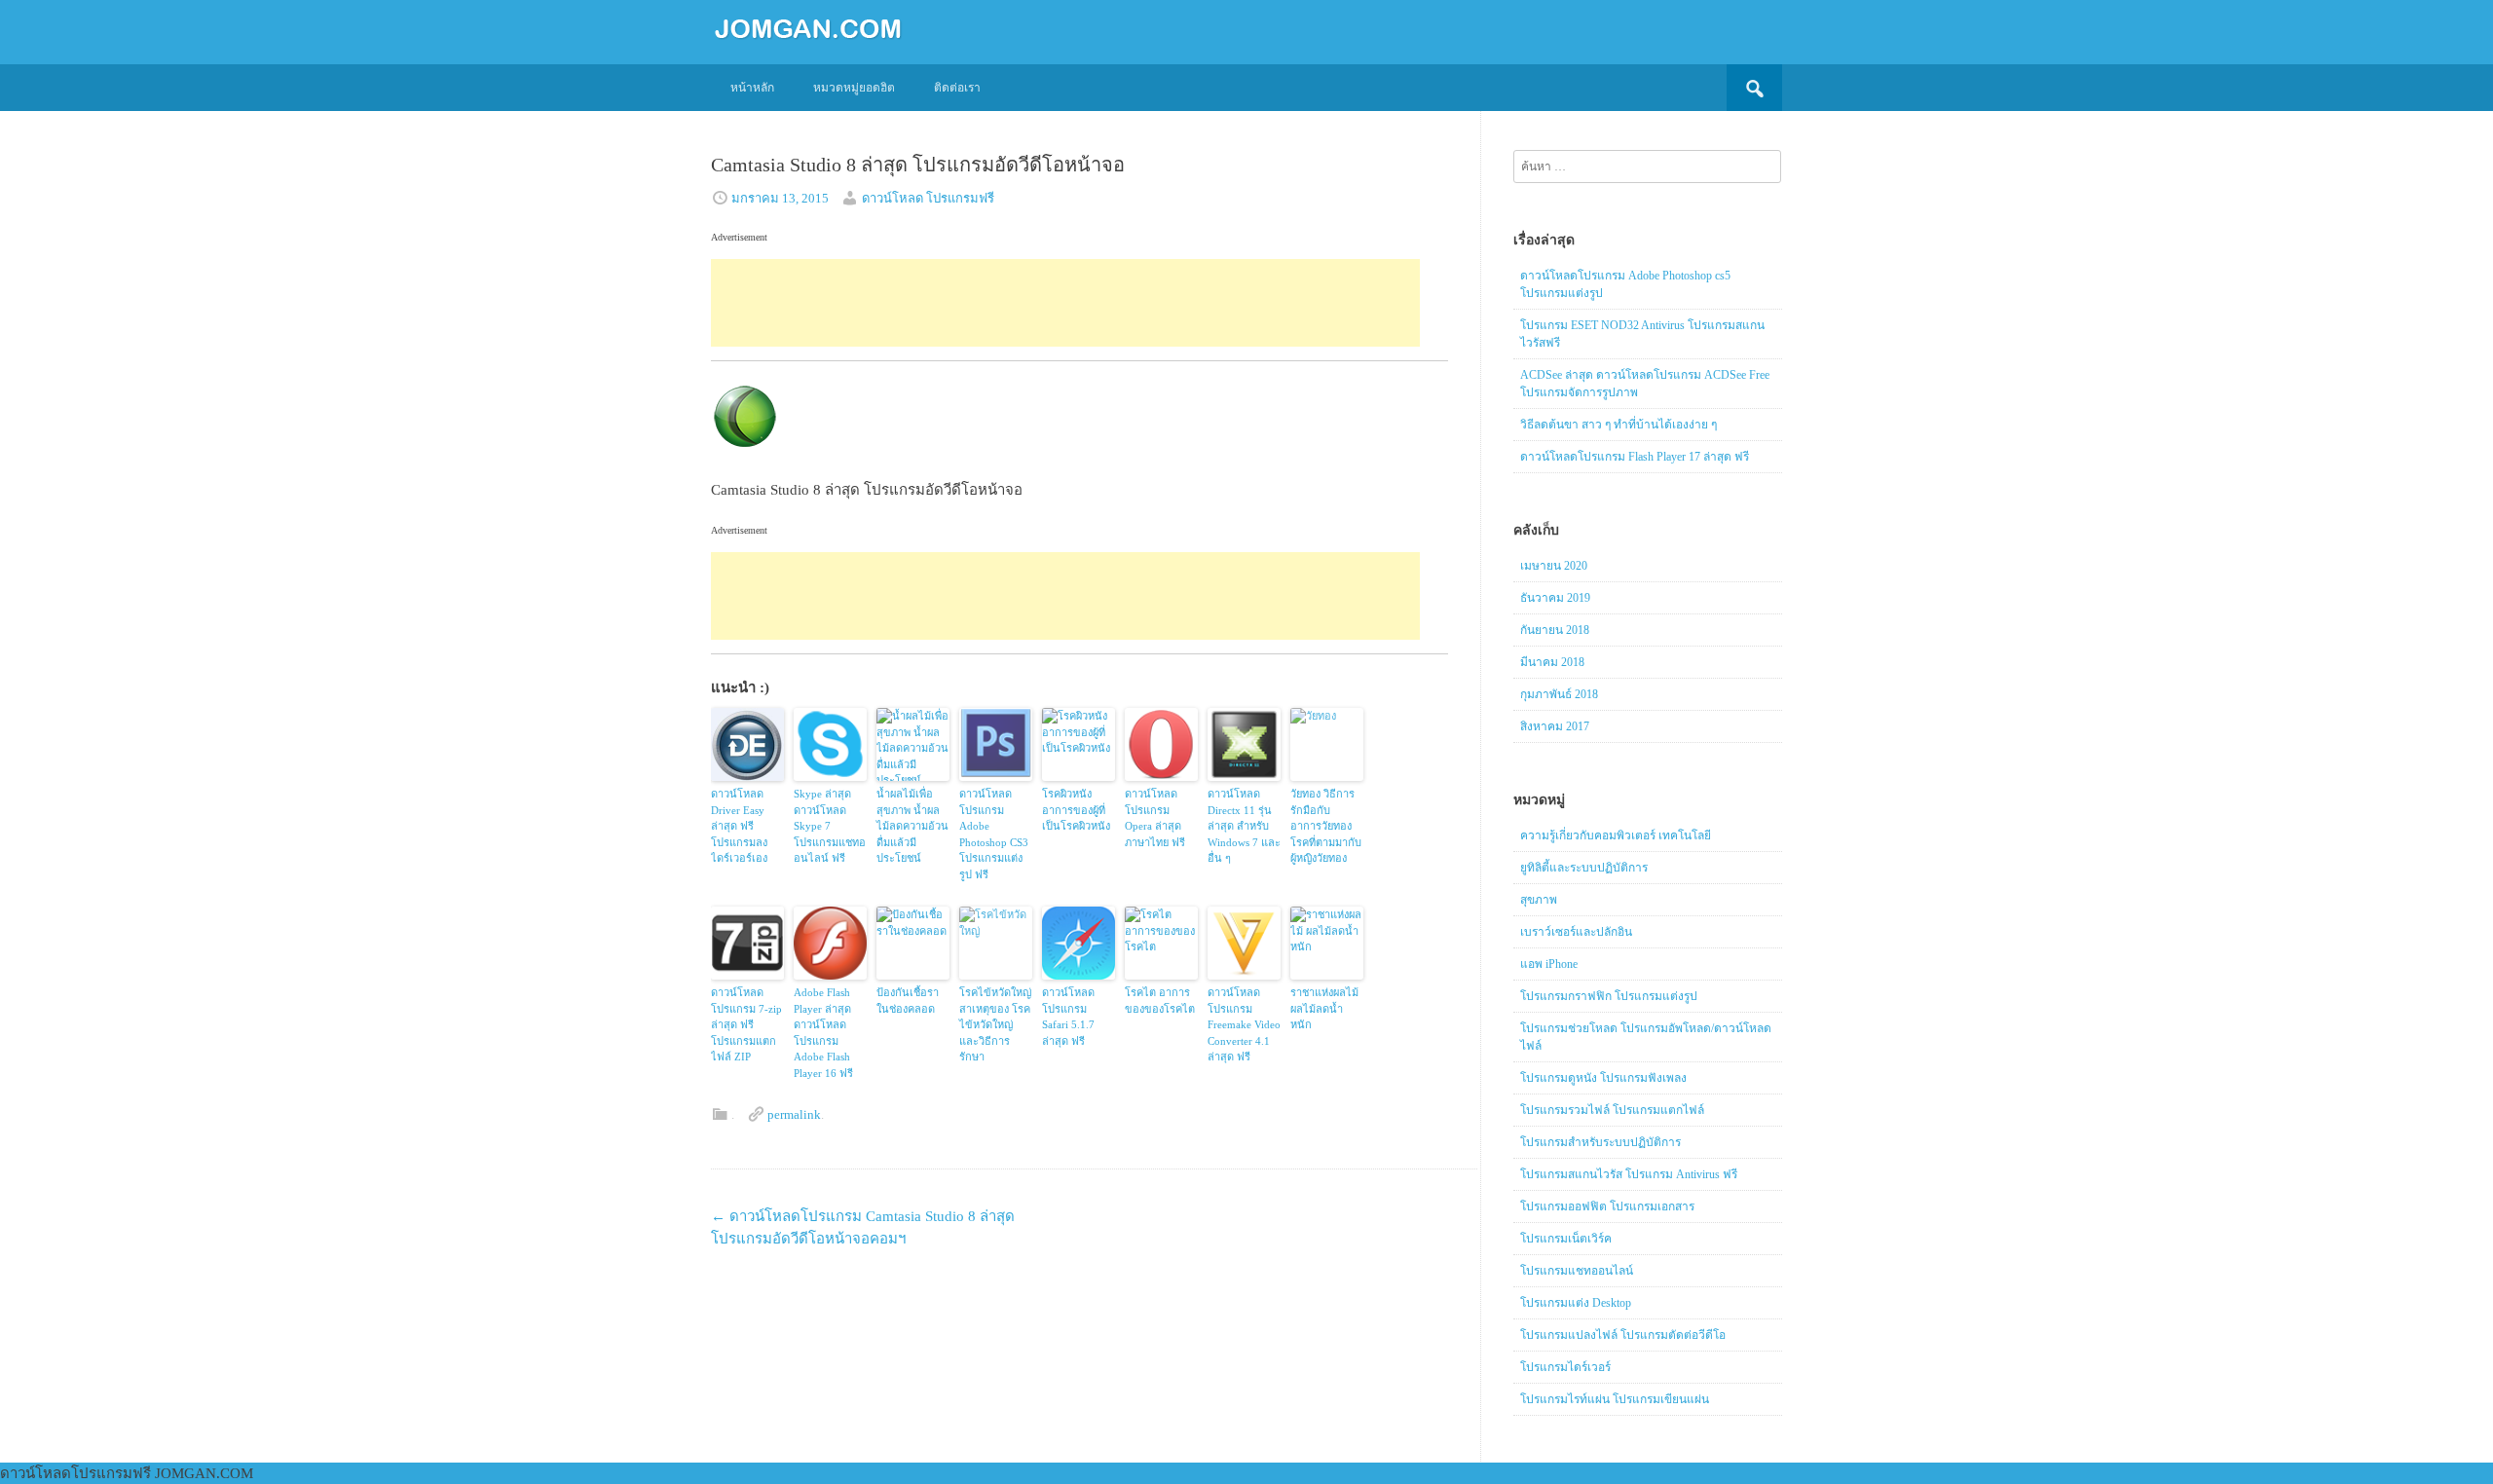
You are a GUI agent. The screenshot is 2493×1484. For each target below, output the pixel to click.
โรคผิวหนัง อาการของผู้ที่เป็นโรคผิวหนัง (1076, 810)
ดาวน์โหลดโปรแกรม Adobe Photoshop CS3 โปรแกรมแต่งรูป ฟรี (994, 834)
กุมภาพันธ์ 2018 (1559, 694)
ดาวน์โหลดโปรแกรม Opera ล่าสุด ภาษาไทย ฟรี (1155, 818)
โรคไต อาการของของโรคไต (1160, 1001)
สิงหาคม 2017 (1555, 726)
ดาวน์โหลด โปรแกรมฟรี (928, 198)
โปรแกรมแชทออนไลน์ (1577, 1271)
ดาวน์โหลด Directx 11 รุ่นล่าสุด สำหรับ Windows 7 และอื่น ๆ (1244, 826)
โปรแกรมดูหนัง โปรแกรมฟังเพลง (1603, 1078)
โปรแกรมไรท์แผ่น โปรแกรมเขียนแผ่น (1615, 1399)
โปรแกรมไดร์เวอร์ (1565, 1367)
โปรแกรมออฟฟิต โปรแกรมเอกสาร (1607, 1206)
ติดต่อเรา (957, 88)
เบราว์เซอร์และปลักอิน (1576, 932)
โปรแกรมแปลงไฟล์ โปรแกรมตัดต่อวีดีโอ (1623, 1335)
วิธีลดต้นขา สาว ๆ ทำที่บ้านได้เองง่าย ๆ (1619, 425)
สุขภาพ (1539, 900)
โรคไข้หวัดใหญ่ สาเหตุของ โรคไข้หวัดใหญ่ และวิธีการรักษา (995, 1024)
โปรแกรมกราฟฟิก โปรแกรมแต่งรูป (1609, 996)
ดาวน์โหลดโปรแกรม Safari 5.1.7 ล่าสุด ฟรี (1068, 1017)
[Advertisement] (1065, 303)
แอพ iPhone (1549, 964)
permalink (794, 1114)
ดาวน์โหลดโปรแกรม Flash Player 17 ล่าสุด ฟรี (1635, 457)
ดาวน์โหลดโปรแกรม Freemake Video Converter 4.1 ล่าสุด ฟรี (1244, 1024)
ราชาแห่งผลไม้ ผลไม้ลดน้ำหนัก (1324, 1008)
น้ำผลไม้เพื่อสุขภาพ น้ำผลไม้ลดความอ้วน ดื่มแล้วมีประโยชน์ (912, 826)
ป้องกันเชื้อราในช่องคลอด (908, 1001)
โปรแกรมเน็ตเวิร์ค (1566, 1239)
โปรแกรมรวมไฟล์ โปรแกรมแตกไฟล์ (1612, 1110)
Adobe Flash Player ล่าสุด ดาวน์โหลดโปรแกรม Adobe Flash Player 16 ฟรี (823, 1033)
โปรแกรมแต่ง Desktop (1576, 1303)
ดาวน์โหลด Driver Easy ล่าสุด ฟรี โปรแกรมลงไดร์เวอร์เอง (739, 826)
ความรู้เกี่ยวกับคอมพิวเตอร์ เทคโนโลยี (1616, 835)
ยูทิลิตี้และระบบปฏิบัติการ (1584, 868)
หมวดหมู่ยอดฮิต (854, 88)
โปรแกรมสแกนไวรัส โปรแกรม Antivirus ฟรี (1629, 1174)
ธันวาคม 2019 (1555, 598)
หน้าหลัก (752, 88)
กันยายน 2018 (1555, 630)
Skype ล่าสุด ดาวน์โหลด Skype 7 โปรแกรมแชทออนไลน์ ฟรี (830, 826)
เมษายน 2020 (1554, 566)
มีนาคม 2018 (1552, 662)
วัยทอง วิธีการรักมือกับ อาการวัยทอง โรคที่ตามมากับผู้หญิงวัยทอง (1326, 826)
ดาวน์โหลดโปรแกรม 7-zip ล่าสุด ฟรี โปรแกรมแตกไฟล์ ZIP (746, 1024)
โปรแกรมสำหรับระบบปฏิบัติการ (1600, 1142)
